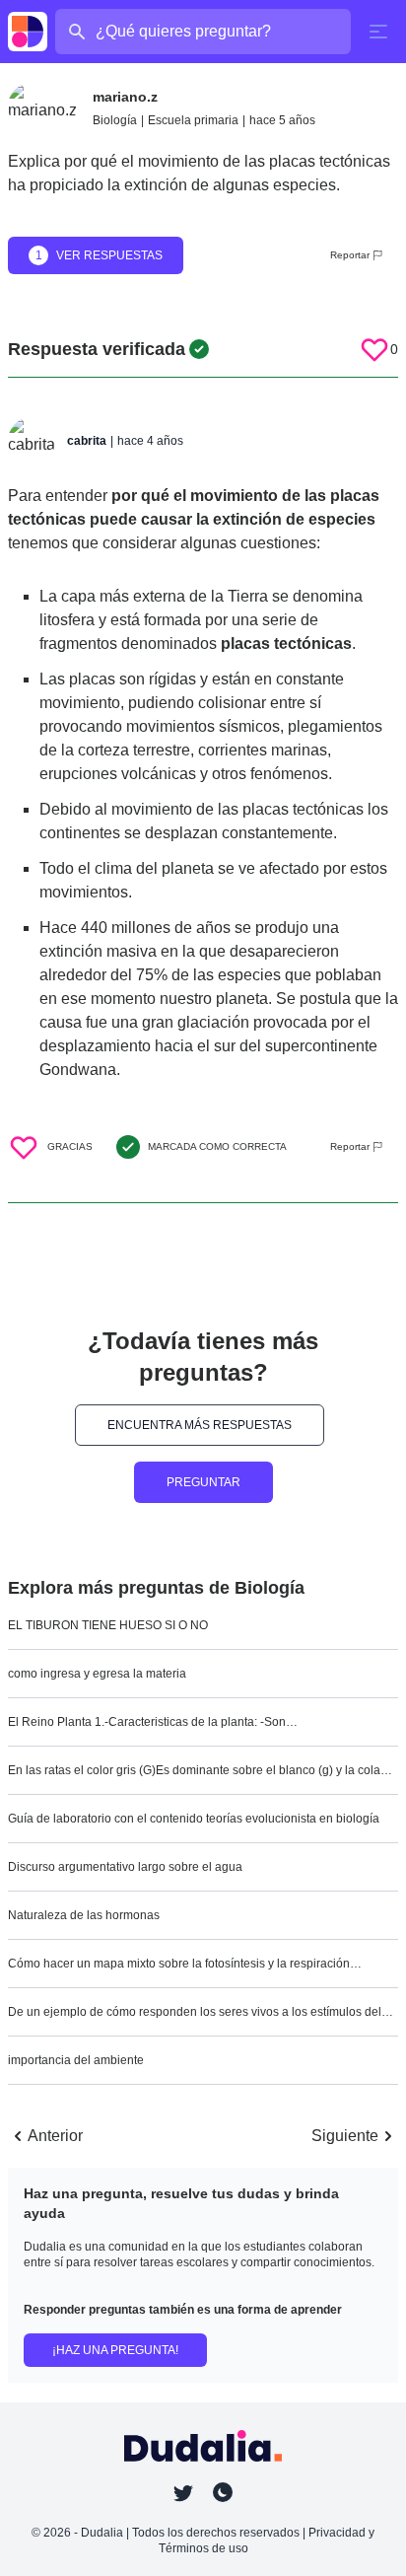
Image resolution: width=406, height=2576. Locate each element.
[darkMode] (223, 2492)
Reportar (350, 255)
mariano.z (125, 97)
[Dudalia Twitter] (183, 2493)
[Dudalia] (28, 32)
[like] (374, 349)
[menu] (378, 32)
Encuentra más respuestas (200, 1425)
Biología (115, 120)
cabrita (87, 441)
